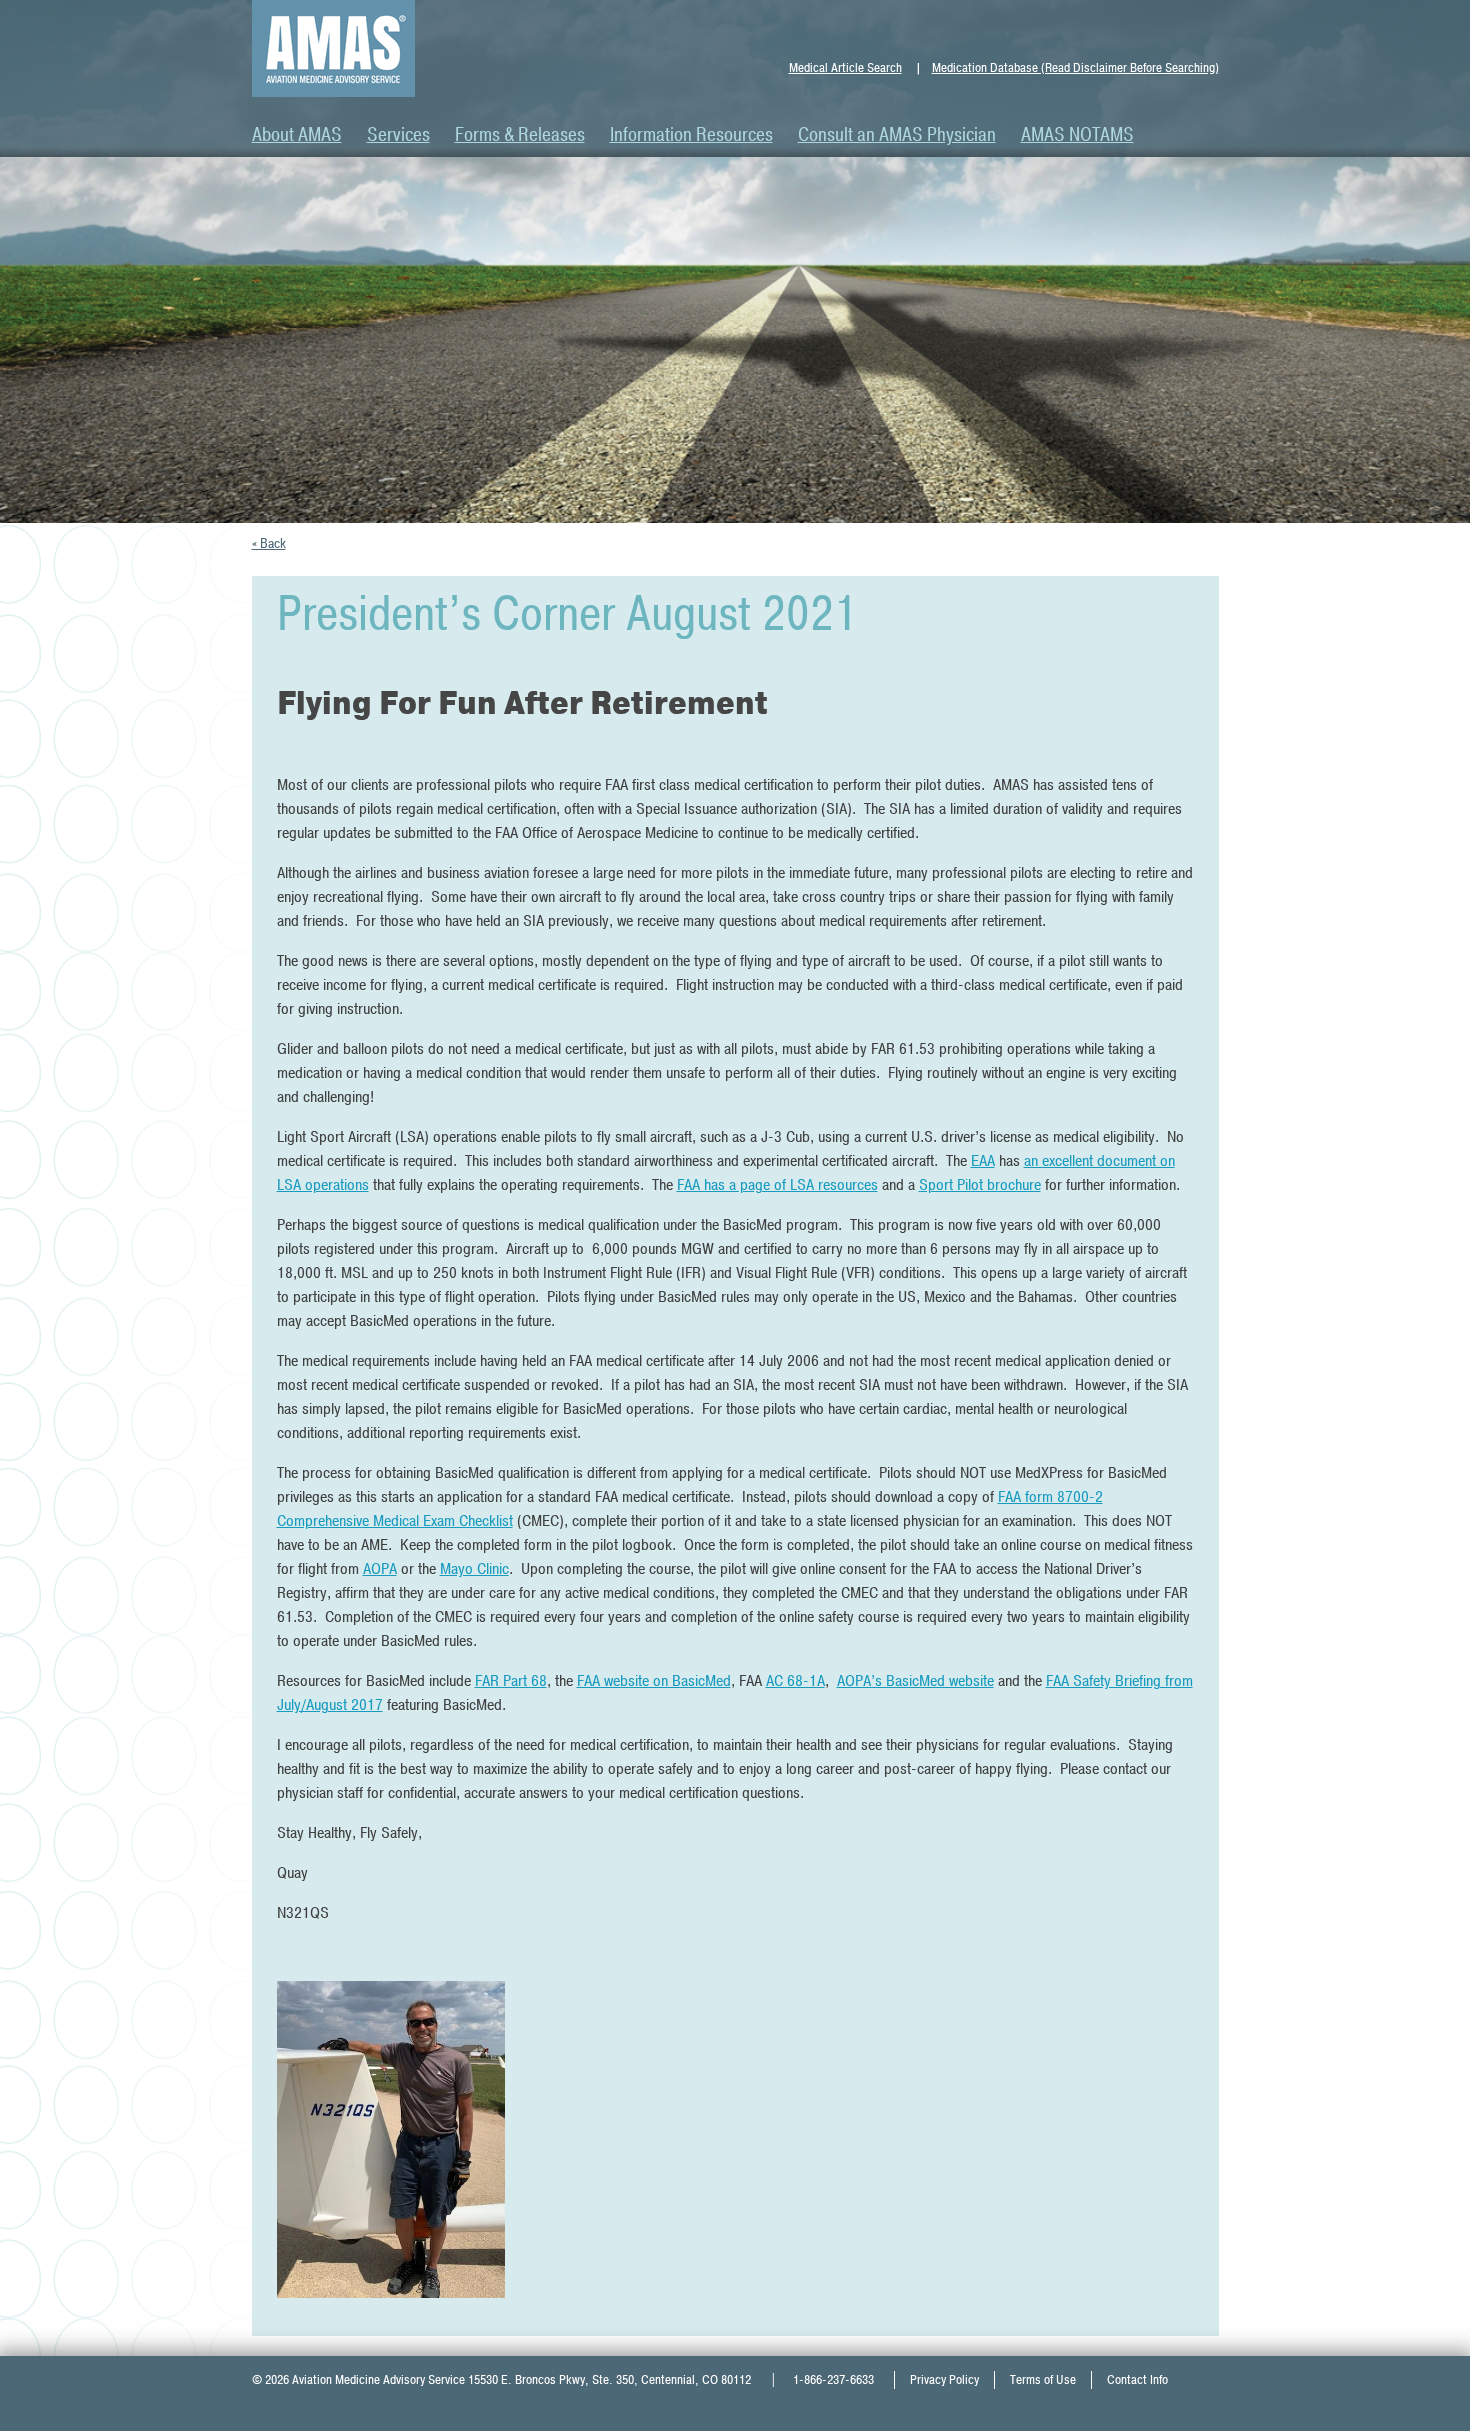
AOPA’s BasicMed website (915, 1681)
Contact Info (1137, 2380)
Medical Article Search (845, 68)
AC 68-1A (795, 1681)
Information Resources (691, 135)
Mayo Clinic (474, 1569)
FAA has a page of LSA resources (777, 1185)
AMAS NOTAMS (1077, 135)
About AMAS (297, 135)
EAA (983, 1161)
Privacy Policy (944, 2380)
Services (398, 135)
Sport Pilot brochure (980, 1185)
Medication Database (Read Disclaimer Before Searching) (1075, 68)
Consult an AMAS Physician (897, 135)
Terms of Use (1043, 2380)
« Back (269, 543)
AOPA (380, 1569)
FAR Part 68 (511, 1681)
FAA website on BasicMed (654, 1681)
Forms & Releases (520, 135)
